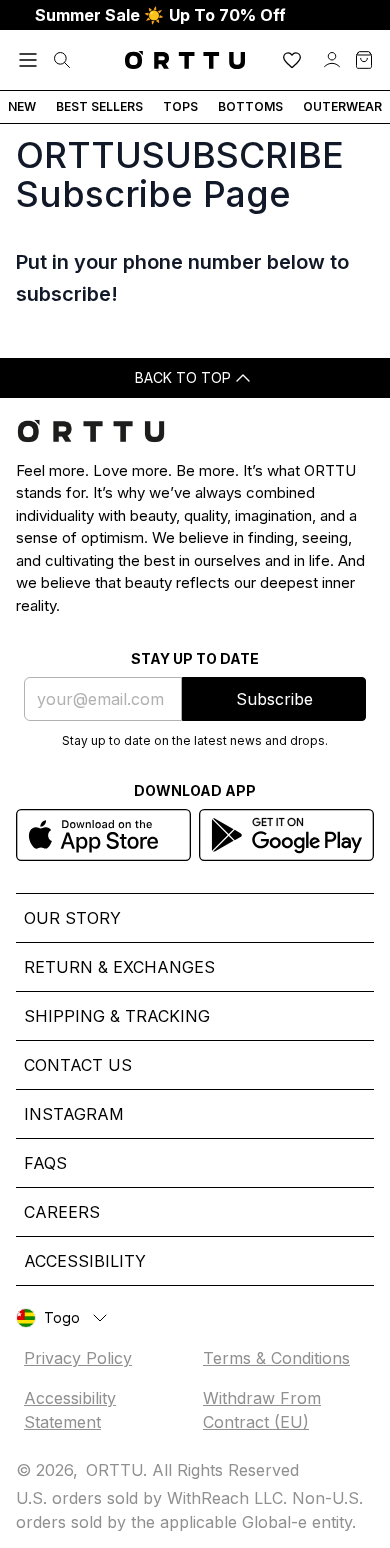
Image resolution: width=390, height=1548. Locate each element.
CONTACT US (78, 1065)
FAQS (45, 1163)
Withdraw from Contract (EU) (262, 1410)
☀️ (160, 15)
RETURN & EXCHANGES (119, 967)
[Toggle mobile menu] (28, 60)
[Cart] (364, 60)
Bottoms (250, 106)
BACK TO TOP (183, 377)
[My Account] (332, 60)
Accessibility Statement (70, 1410)
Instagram (74, 1114)
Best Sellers (99, 106)
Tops (180, 106)
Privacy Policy (78, 1358)
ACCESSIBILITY (85, 1261)
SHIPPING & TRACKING (117, 1016)
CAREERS (62, 1212)
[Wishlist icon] (292, 60)
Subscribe (274, 699)
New (22, 106)
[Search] (62, 60)
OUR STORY (72, 918)
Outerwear (342, 106)
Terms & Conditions (276, 1358)
